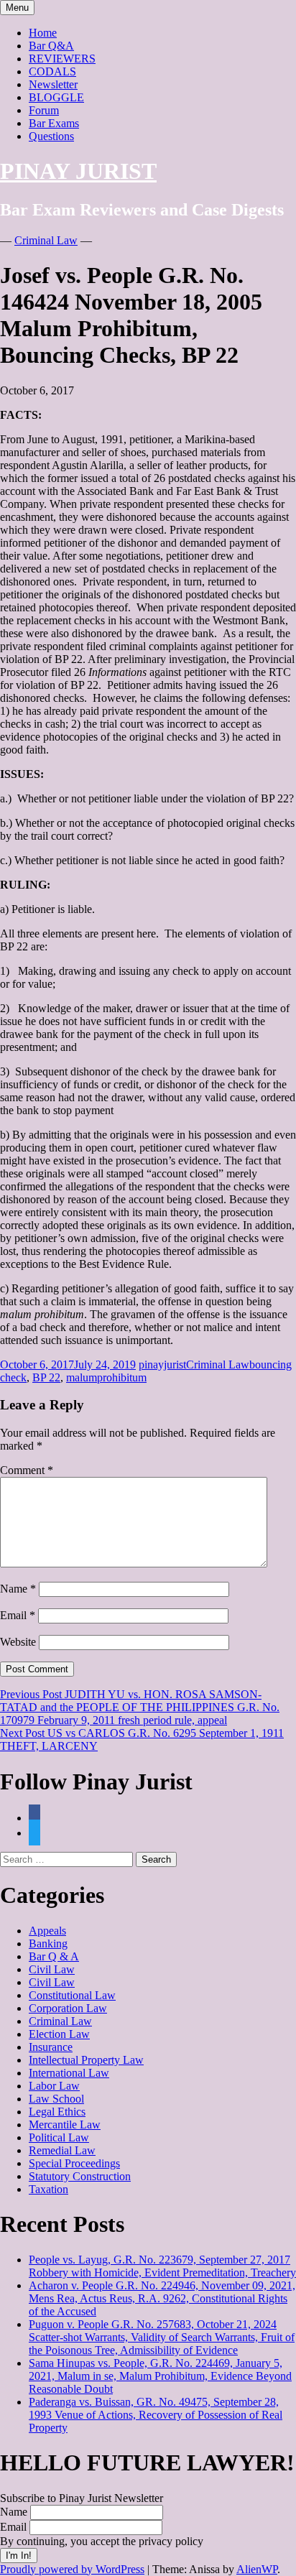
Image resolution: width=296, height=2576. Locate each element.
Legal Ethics (57, 2112)
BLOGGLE (56, 97)
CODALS (52, 71)
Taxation (48, 2189)
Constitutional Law (72, 1995)
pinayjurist (162, 1365)
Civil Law (52, 1969)
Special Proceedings (74, 2163)
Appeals (47, 1931)
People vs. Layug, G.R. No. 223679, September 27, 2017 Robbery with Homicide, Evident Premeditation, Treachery (162, 2266)
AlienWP (257, 2569)
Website (18, 1642)
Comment (27, 1470)
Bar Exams (54, 123)
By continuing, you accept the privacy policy (102, 2541)
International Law (69, 2073)
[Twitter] (34, 1833)
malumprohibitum (106, 1377)
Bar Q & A (54, 1956)
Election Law (59, 2034)
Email (18, 1615)
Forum (44, 110)
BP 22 (46, 1377)
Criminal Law (46, 240)
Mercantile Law (65, 2125)
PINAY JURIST (78, 171)
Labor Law (54, 2086)
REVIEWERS (62, 59)
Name (18, 1589)
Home (43, 33)
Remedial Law (62, 2150)
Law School (56, 2099)
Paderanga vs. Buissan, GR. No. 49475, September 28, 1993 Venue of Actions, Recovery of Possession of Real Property (156, 2415)
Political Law (59, 2137)
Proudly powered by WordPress (72, 2569)
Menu (17, 8)
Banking (48, 1943)
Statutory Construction (80, 2176)
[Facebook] (34, 1818)
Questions (51, 136)
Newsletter (53, 84)
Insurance (51, 2047)
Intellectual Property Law (86, 2060)
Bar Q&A (51, 46)
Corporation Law (68, 2008)
